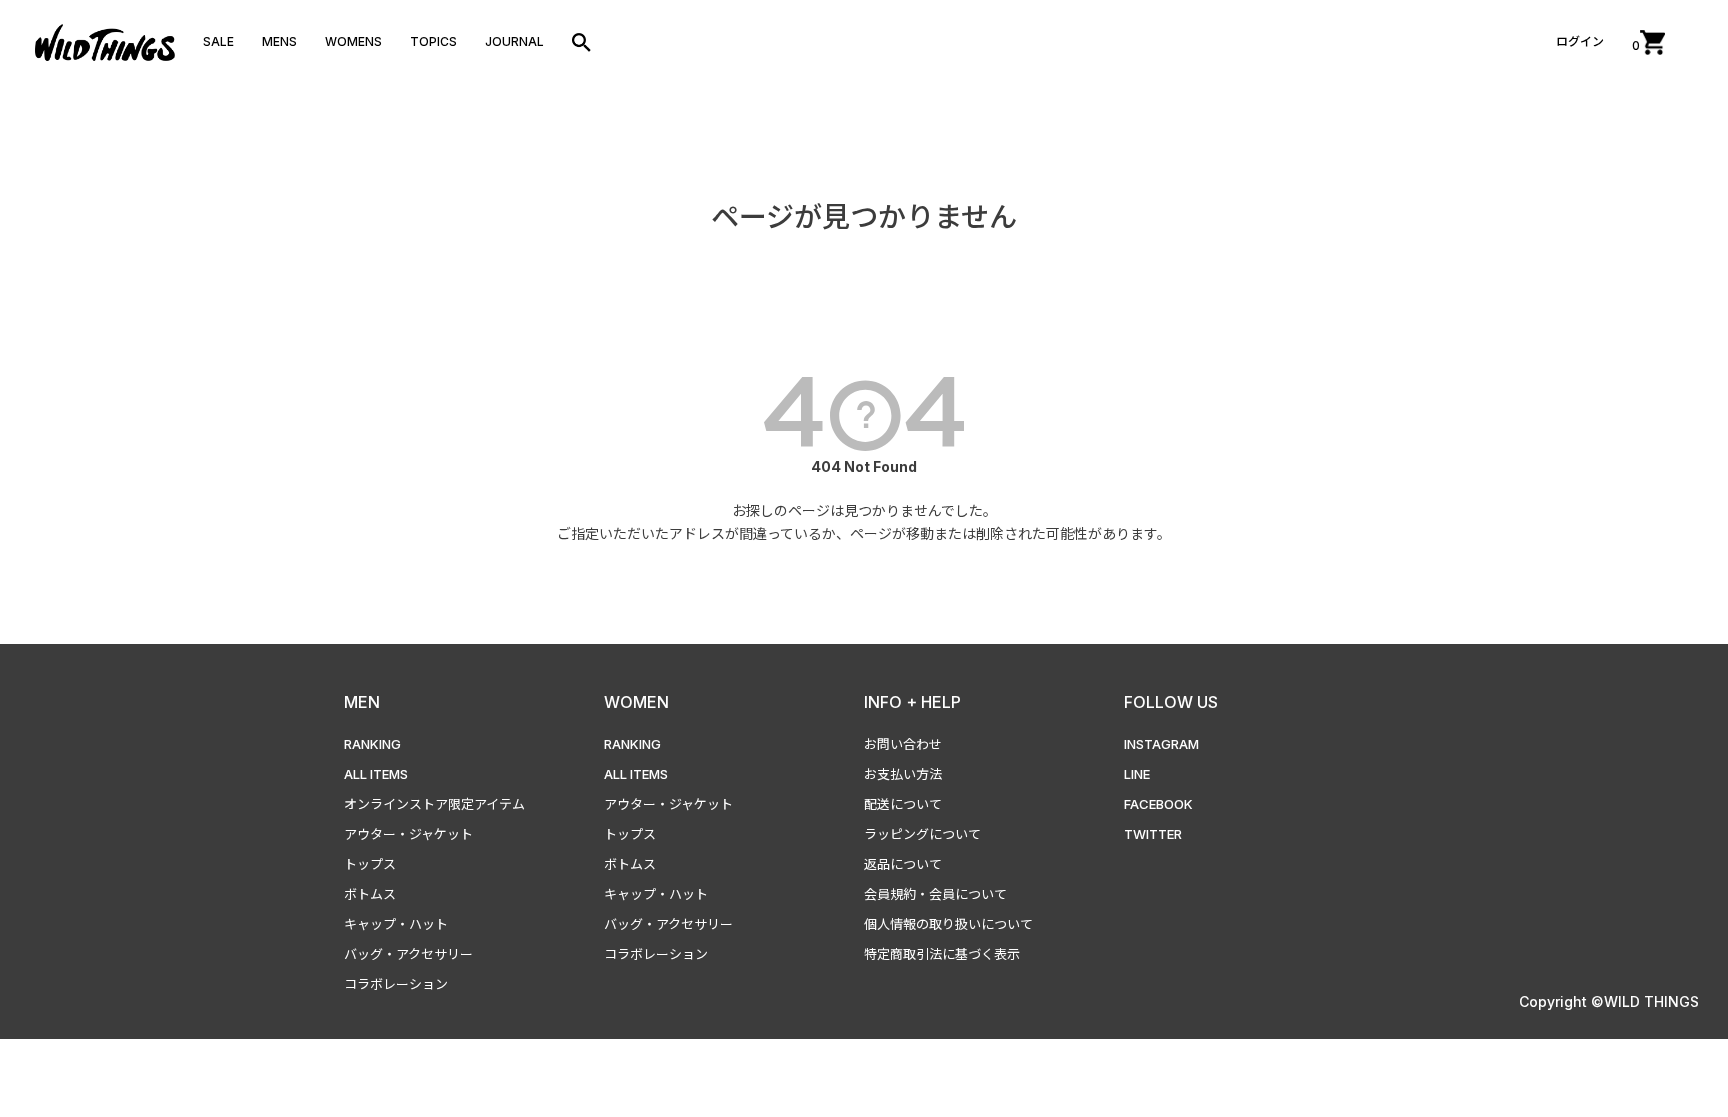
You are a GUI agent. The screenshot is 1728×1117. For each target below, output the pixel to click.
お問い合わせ (903, 744)
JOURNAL (514, 41)
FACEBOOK (1158, 804)
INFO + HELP (912, 702)
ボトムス (370, 894)
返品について (903, 864)
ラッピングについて (922, 834)
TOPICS (433, 41)
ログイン (1580, 41)
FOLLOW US (1171, 702)
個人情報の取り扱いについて (948, 924)
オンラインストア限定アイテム (434, 804)
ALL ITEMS (376, 774)
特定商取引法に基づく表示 (942, 954)
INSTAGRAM (1161, 744)
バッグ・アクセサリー (408, 954)
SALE (218, 41)
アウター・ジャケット (408, 834)
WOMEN (636, 702)
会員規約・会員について (935, 894)
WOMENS (353, 41)
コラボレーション (396, 984)
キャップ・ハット (396, 924)
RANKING (372, 744)
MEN (362, 702)
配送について (903, 804)
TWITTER (1153, 834)
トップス (370, 864)
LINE (1137, 774)
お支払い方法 (903, 774)
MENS (279, 41)
